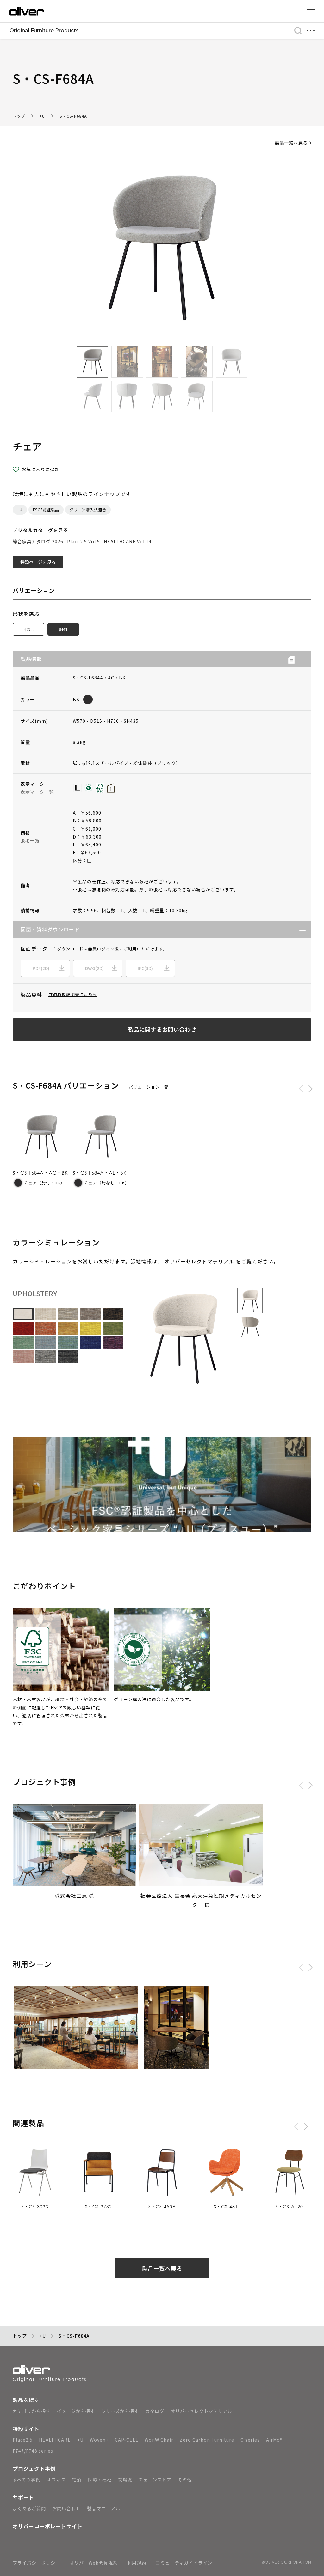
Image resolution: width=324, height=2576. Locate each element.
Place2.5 (23, 2440)
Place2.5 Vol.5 (84, 541)
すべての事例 (27, 2480)
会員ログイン (101, 949)
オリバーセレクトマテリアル (199, 1261)
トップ (19, 116)
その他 (185, 2480)
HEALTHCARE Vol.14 (128, 541)
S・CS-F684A (73, 116)
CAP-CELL (127, 2440)
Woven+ (99, 2440)
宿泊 (77, 2480)
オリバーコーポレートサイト (48, 2526)
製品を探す (26, 2400)
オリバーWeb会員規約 (94, 2563)
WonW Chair (159, 2440)
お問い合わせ (66, 2508)
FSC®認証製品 (46, 510)
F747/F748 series (33, 2451)
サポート (23, 2497)
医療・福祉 (100, 2480)
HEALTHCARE (55, 2440)
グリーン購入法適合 (88, 510)
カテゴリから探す (32, 2411)
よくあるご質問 (29, 2508)
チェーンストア (155, 2480)
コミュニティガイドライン (184, 2563)
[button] (300, 659)
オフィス (56, 2480)
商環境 (125, 2480)
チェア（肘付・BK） (44, 1183)
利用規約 (137, 2563)
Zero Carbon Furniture (207, 2440)
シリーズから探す (120, 2411)
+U (42, 116)
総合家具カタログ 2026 (38, 541)
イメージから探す (76, 2411)
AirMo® (274, 2440)
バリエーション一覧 (149, 1087)
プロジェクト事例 (34, 2468)
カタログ (155, 2411)
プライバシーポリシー (36, 2563)
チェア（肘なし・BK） (107, 1183)
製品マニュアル (104, 2508)
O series (250, 2440)
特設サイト (26, 2429)
